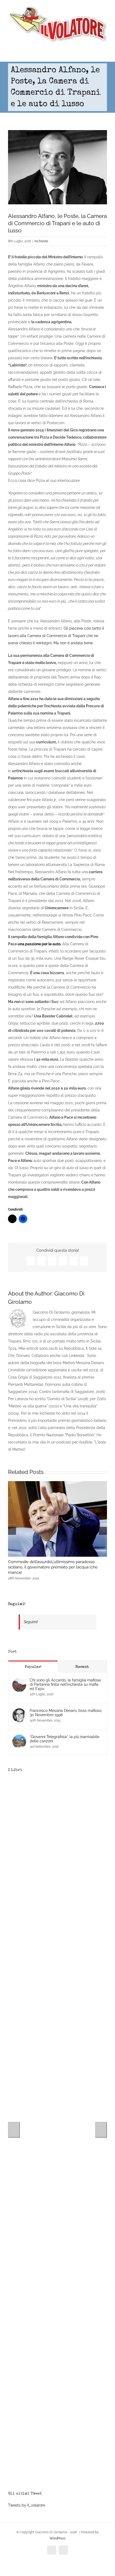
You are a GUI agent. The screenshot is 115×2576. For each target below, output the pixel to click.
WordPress (57, 2538)
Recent (82, 1667)
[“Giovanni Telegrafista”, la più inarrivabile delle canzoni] (19, 1738)
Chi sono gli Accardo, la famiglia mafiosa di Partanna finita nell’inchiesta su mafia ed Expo (65, 1684)
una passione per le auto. (39, 944)
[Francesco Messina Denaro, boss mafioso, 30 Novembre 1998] (19, 1712)
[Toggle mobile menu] (105, 54)
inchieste (41, 241)
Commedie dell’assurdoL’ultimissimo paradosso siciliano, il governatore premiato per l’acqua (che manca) (53, 1567)
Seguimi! (17, 1604)
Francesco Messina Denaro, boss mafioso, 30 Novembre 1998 (66, 1713)
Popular (33, 1667)
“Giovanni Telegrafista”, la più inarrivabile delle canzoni (64, 1739)
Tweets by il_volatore (27, 2505)
